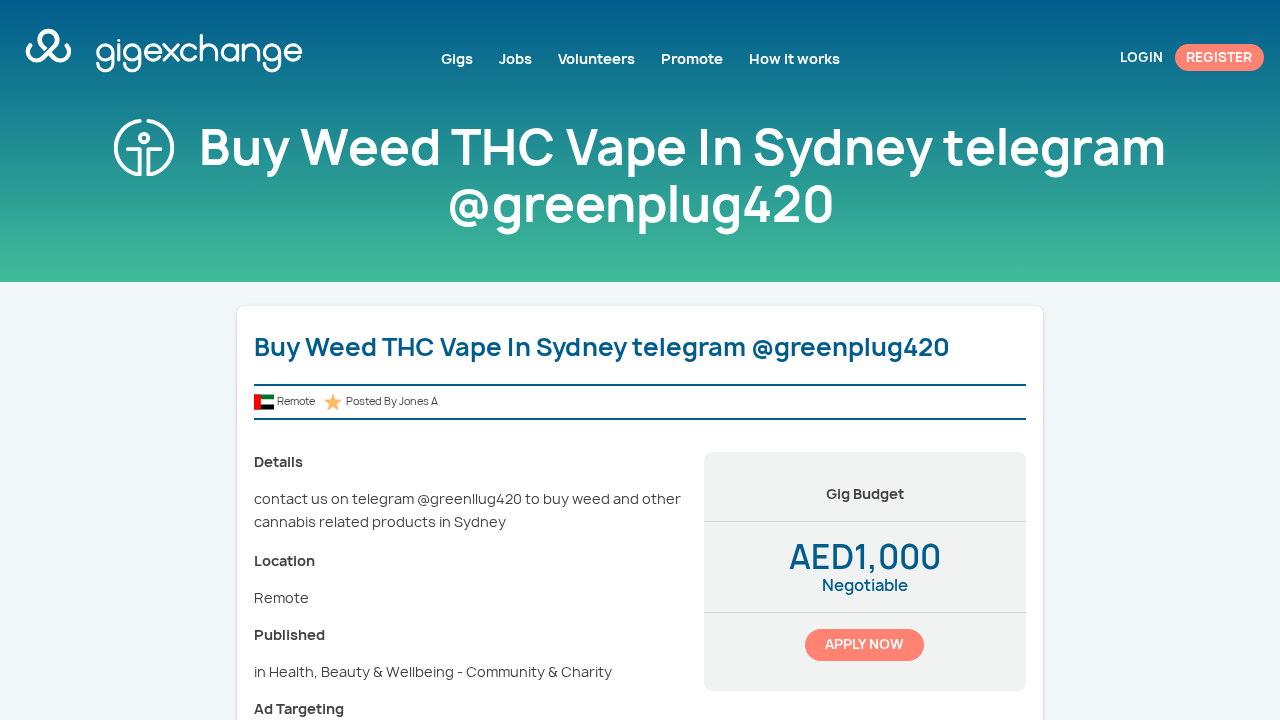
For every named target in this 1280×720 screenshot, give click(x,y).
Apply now (864, 644)
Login (1141, 57)
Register (1219, 57)
